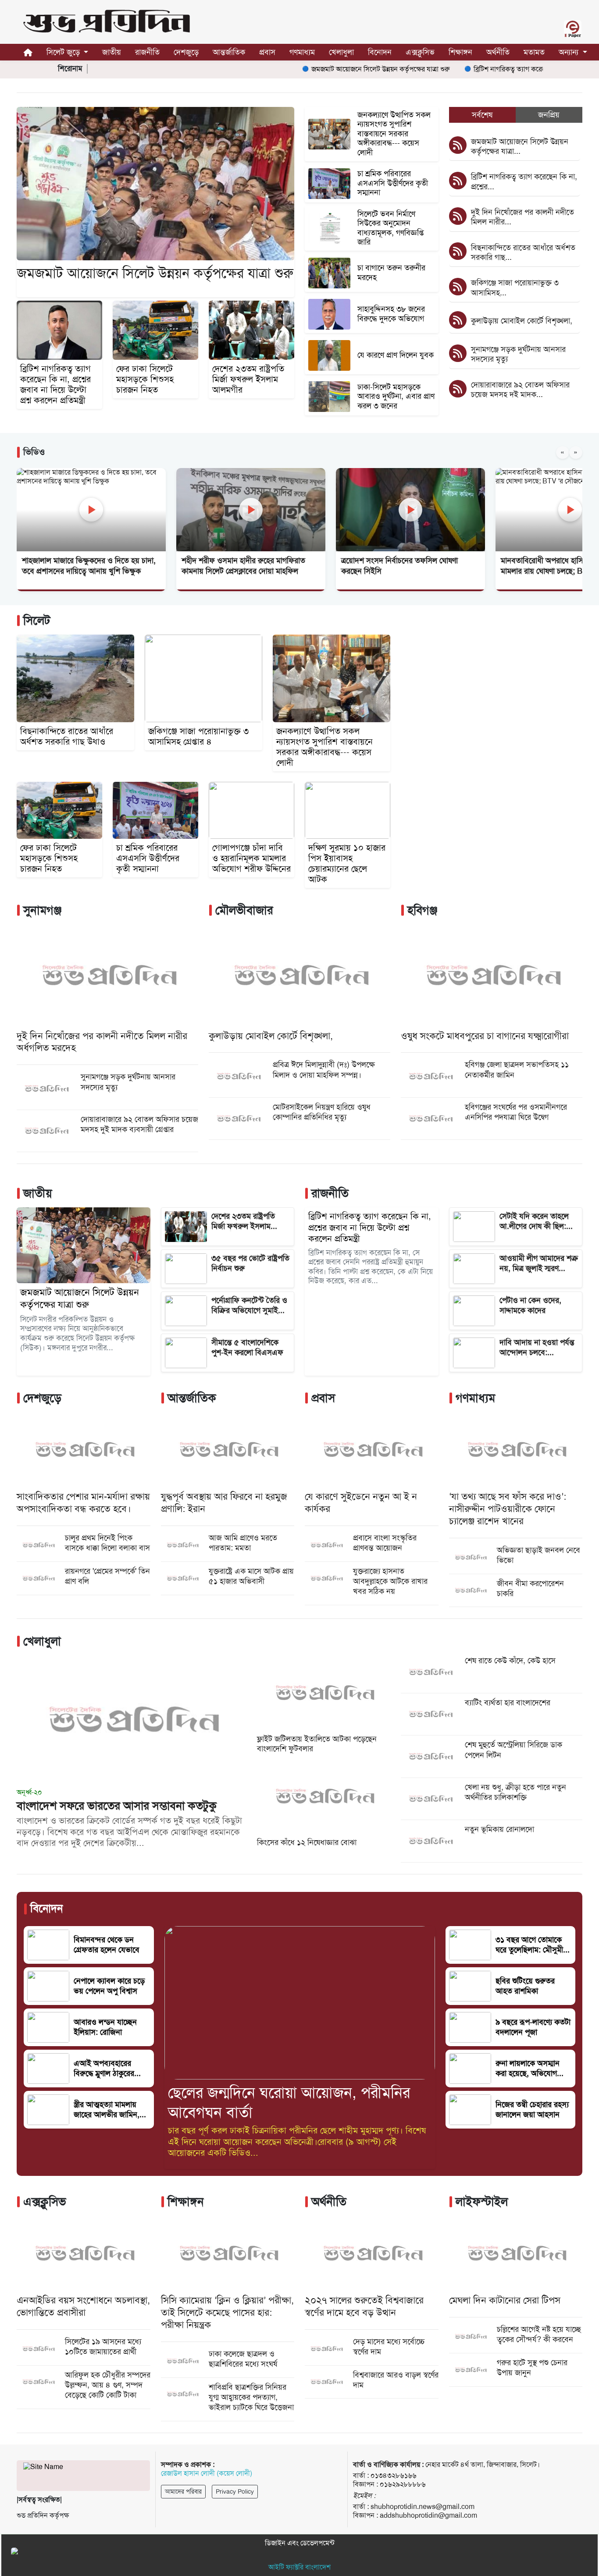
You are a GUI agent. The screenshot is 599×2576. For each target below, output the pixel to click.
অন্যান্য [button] (570, 52)
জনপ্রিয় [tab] (549, 115)
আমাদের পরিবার (183, 2491)
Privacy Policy (235, 2491)
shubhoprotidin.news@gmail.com (423, 2507)
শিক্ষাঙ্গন (460, 52)
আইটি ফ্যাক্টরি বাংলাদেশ (299, 2567)
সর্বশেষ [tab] (482, 115)
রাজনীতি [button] (147, 52)
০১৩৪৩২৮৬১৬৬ (394, 2475)
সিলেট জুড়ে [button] (64, 52)
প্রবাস (267, 52)
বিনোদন (380, 52)
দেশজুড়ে (186, 52)
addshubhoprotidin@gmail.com (428, 2515)
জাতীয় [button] (112, 52)
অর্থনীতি (498, 52)
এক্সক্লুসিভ (420, 52)
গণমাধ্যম (302, 52)
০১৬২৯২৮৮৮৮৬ (403, 2484)
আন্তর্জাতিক (229, 52)
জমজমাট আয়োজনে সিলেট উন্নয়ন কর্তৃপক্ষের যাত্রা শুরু (331, 69)
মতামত (534, 52)
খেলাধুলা (341, 52)
